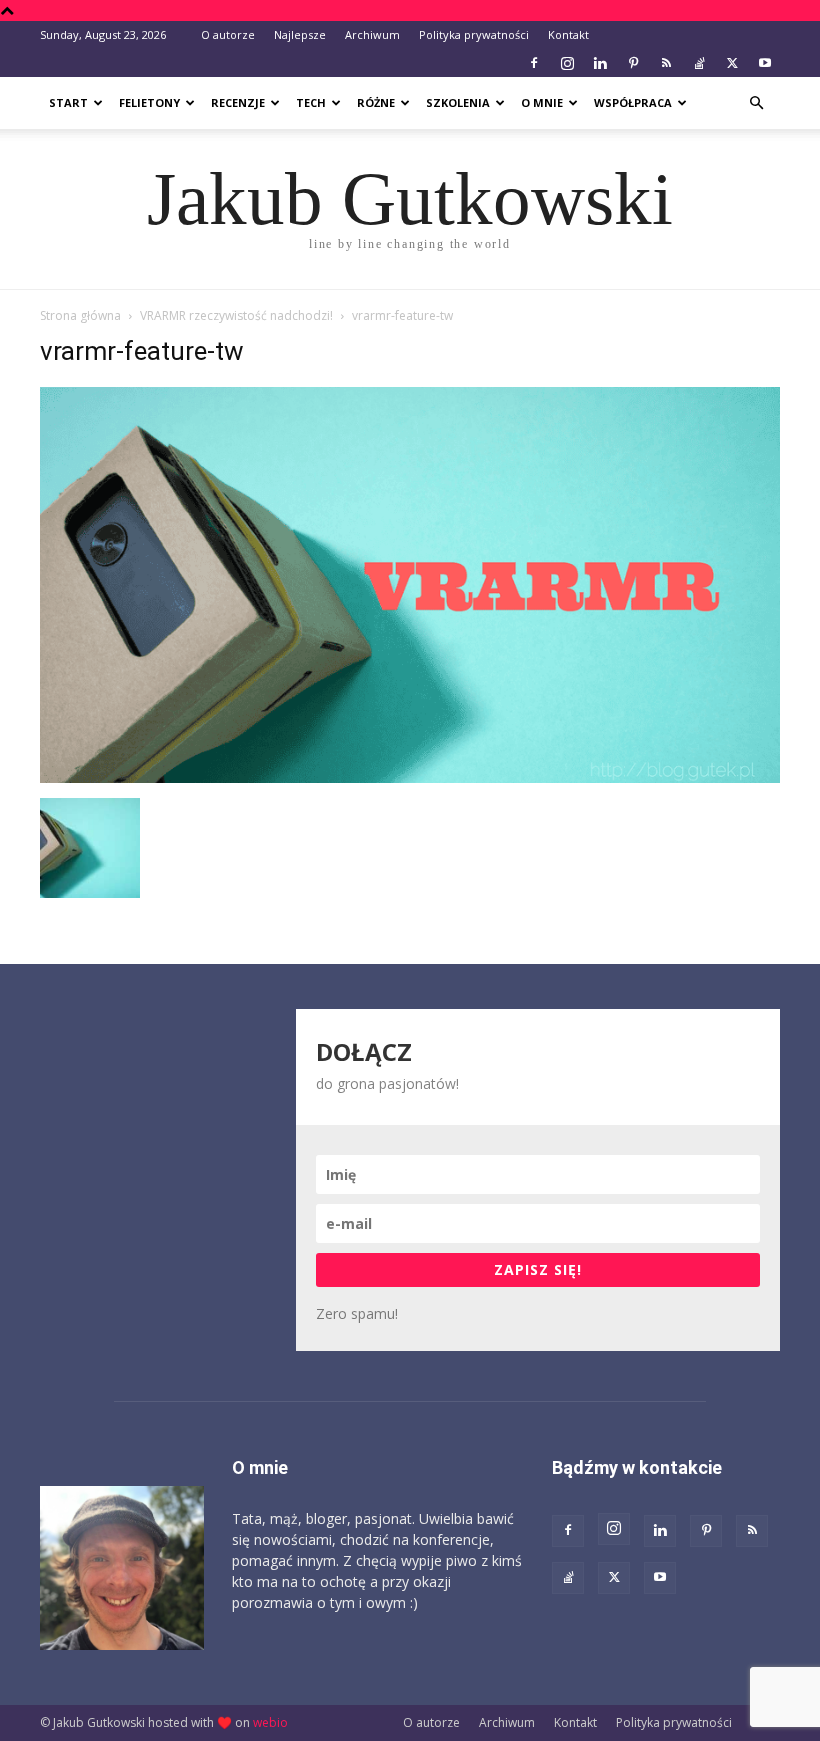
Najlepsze (300, 34)
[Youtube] (765, 63)
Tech (311, 102)
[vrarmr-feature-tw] (410, 777)
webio (270, 1722)
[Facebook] (534, 63)
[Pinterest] (633, 63)
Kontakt (568, 34)
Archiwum (372, 34)
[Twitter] (732, 63)
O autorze (228, 34)
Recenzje (238, 102)
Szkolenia (458, 102)
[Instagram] (567, 63)
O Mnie (542, 102)
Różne (376, 102)
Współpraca (633, 102)
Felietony (149, 102)
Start (68, 102)
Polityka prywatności (474, 34)
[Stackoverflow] (699, 63)
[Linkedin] (600, 63)
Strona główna (80, 315)
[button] (756, 103)
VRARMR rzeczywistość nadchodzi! (236, 315)
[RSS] (666, 63)
